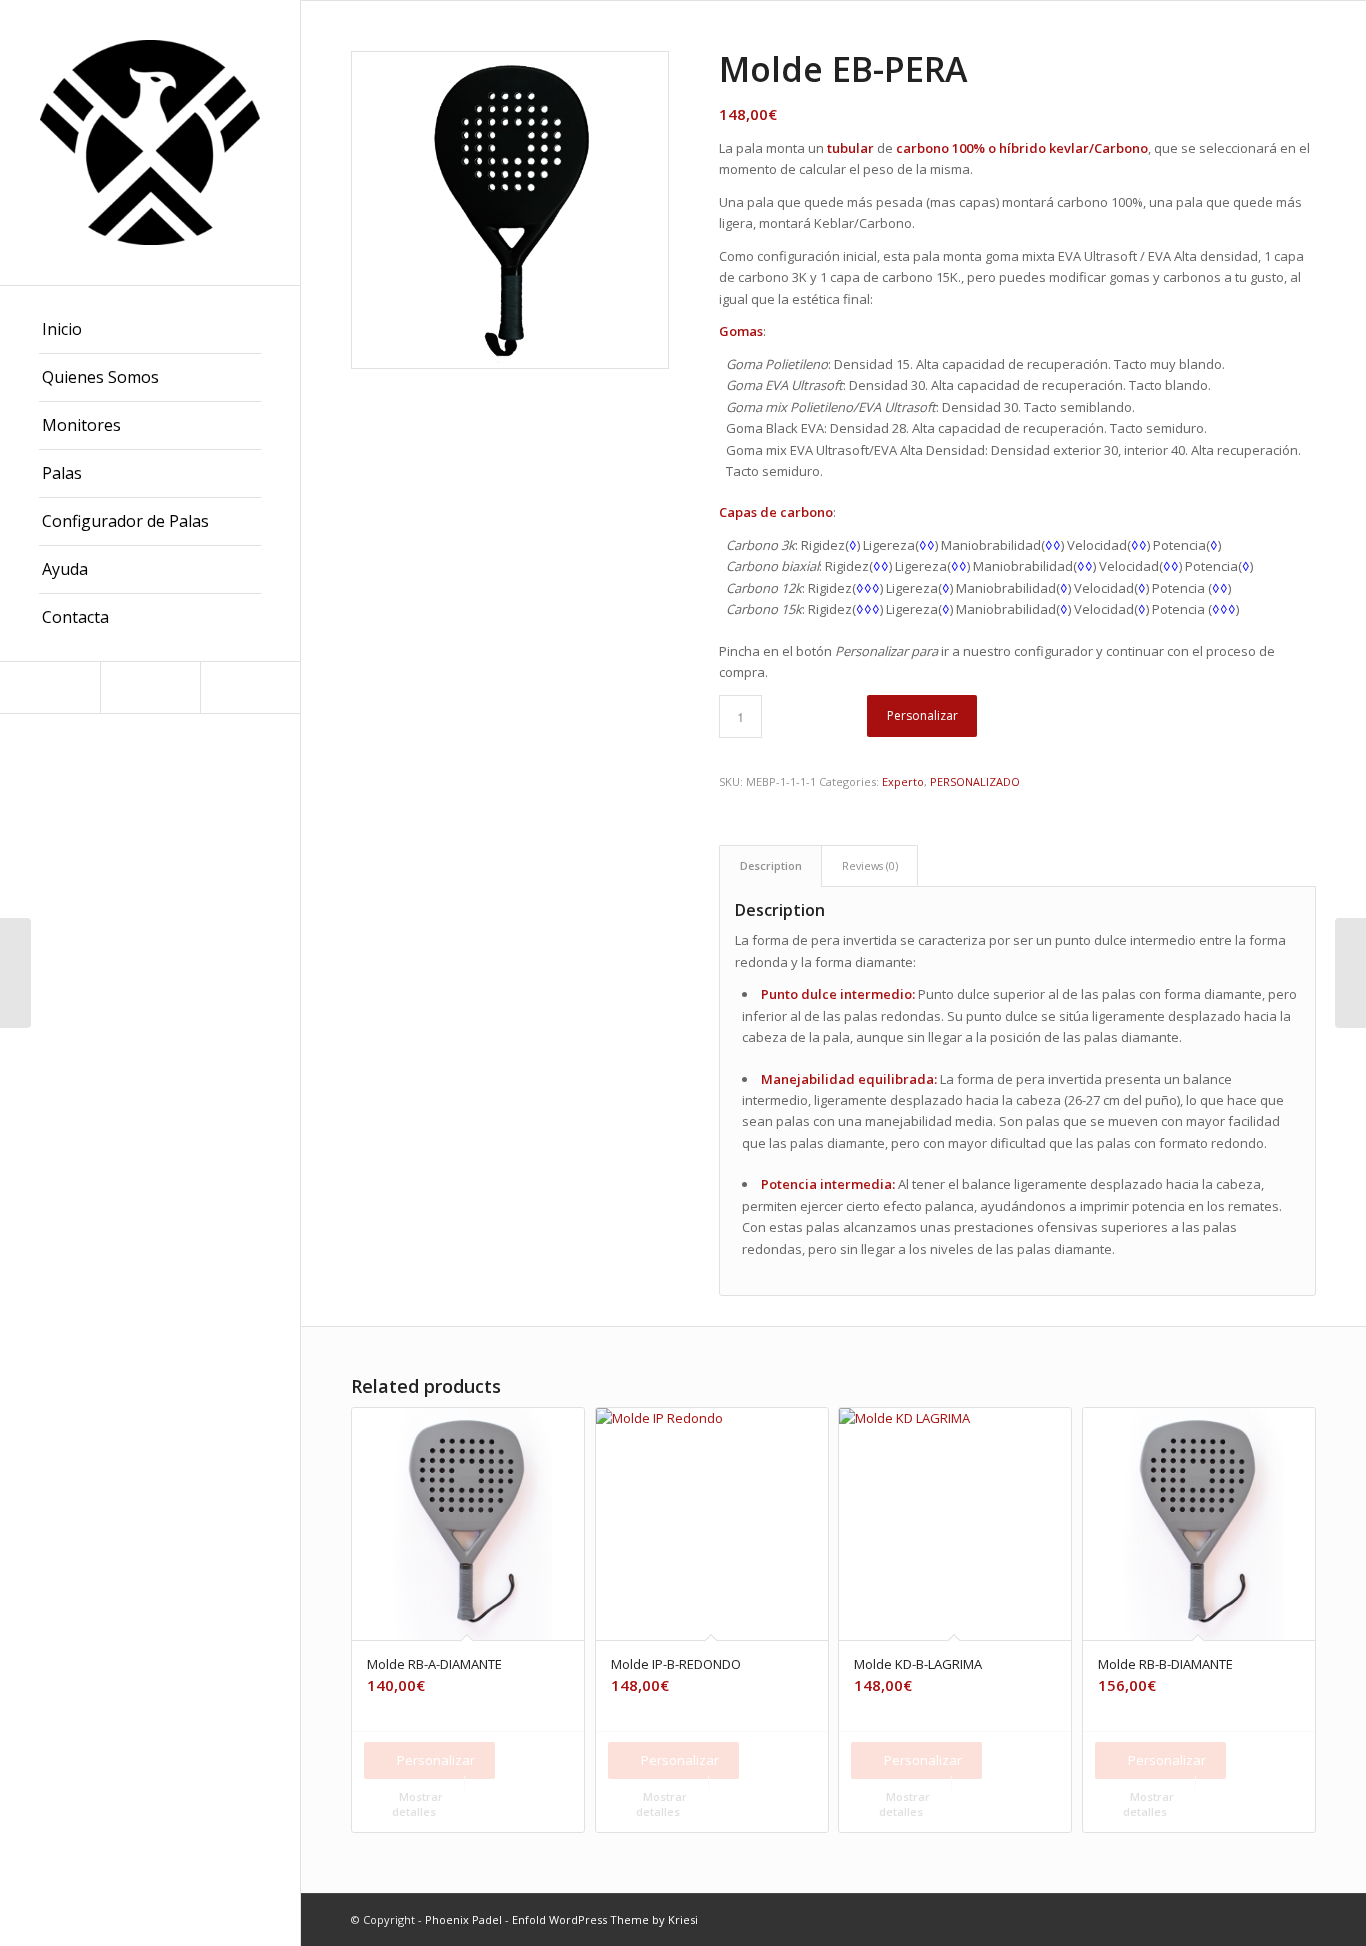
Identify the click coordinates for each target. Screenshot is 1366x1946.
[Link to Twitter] (250, 687)
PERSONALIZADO (975, 781)
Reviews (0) (870, 865)
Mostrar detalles (417, 1804)
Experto (903, 781)
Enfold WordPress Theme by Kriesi (605, 1919)
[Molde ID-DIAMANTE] (15, 973)
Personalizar (922, 715)
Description (771, 865)
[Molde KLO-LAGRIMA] (1350, 973)
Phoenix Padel (463, 1919)
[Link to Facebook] (150, 687)
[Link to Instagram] (50, 687)
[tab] (770, 865)
